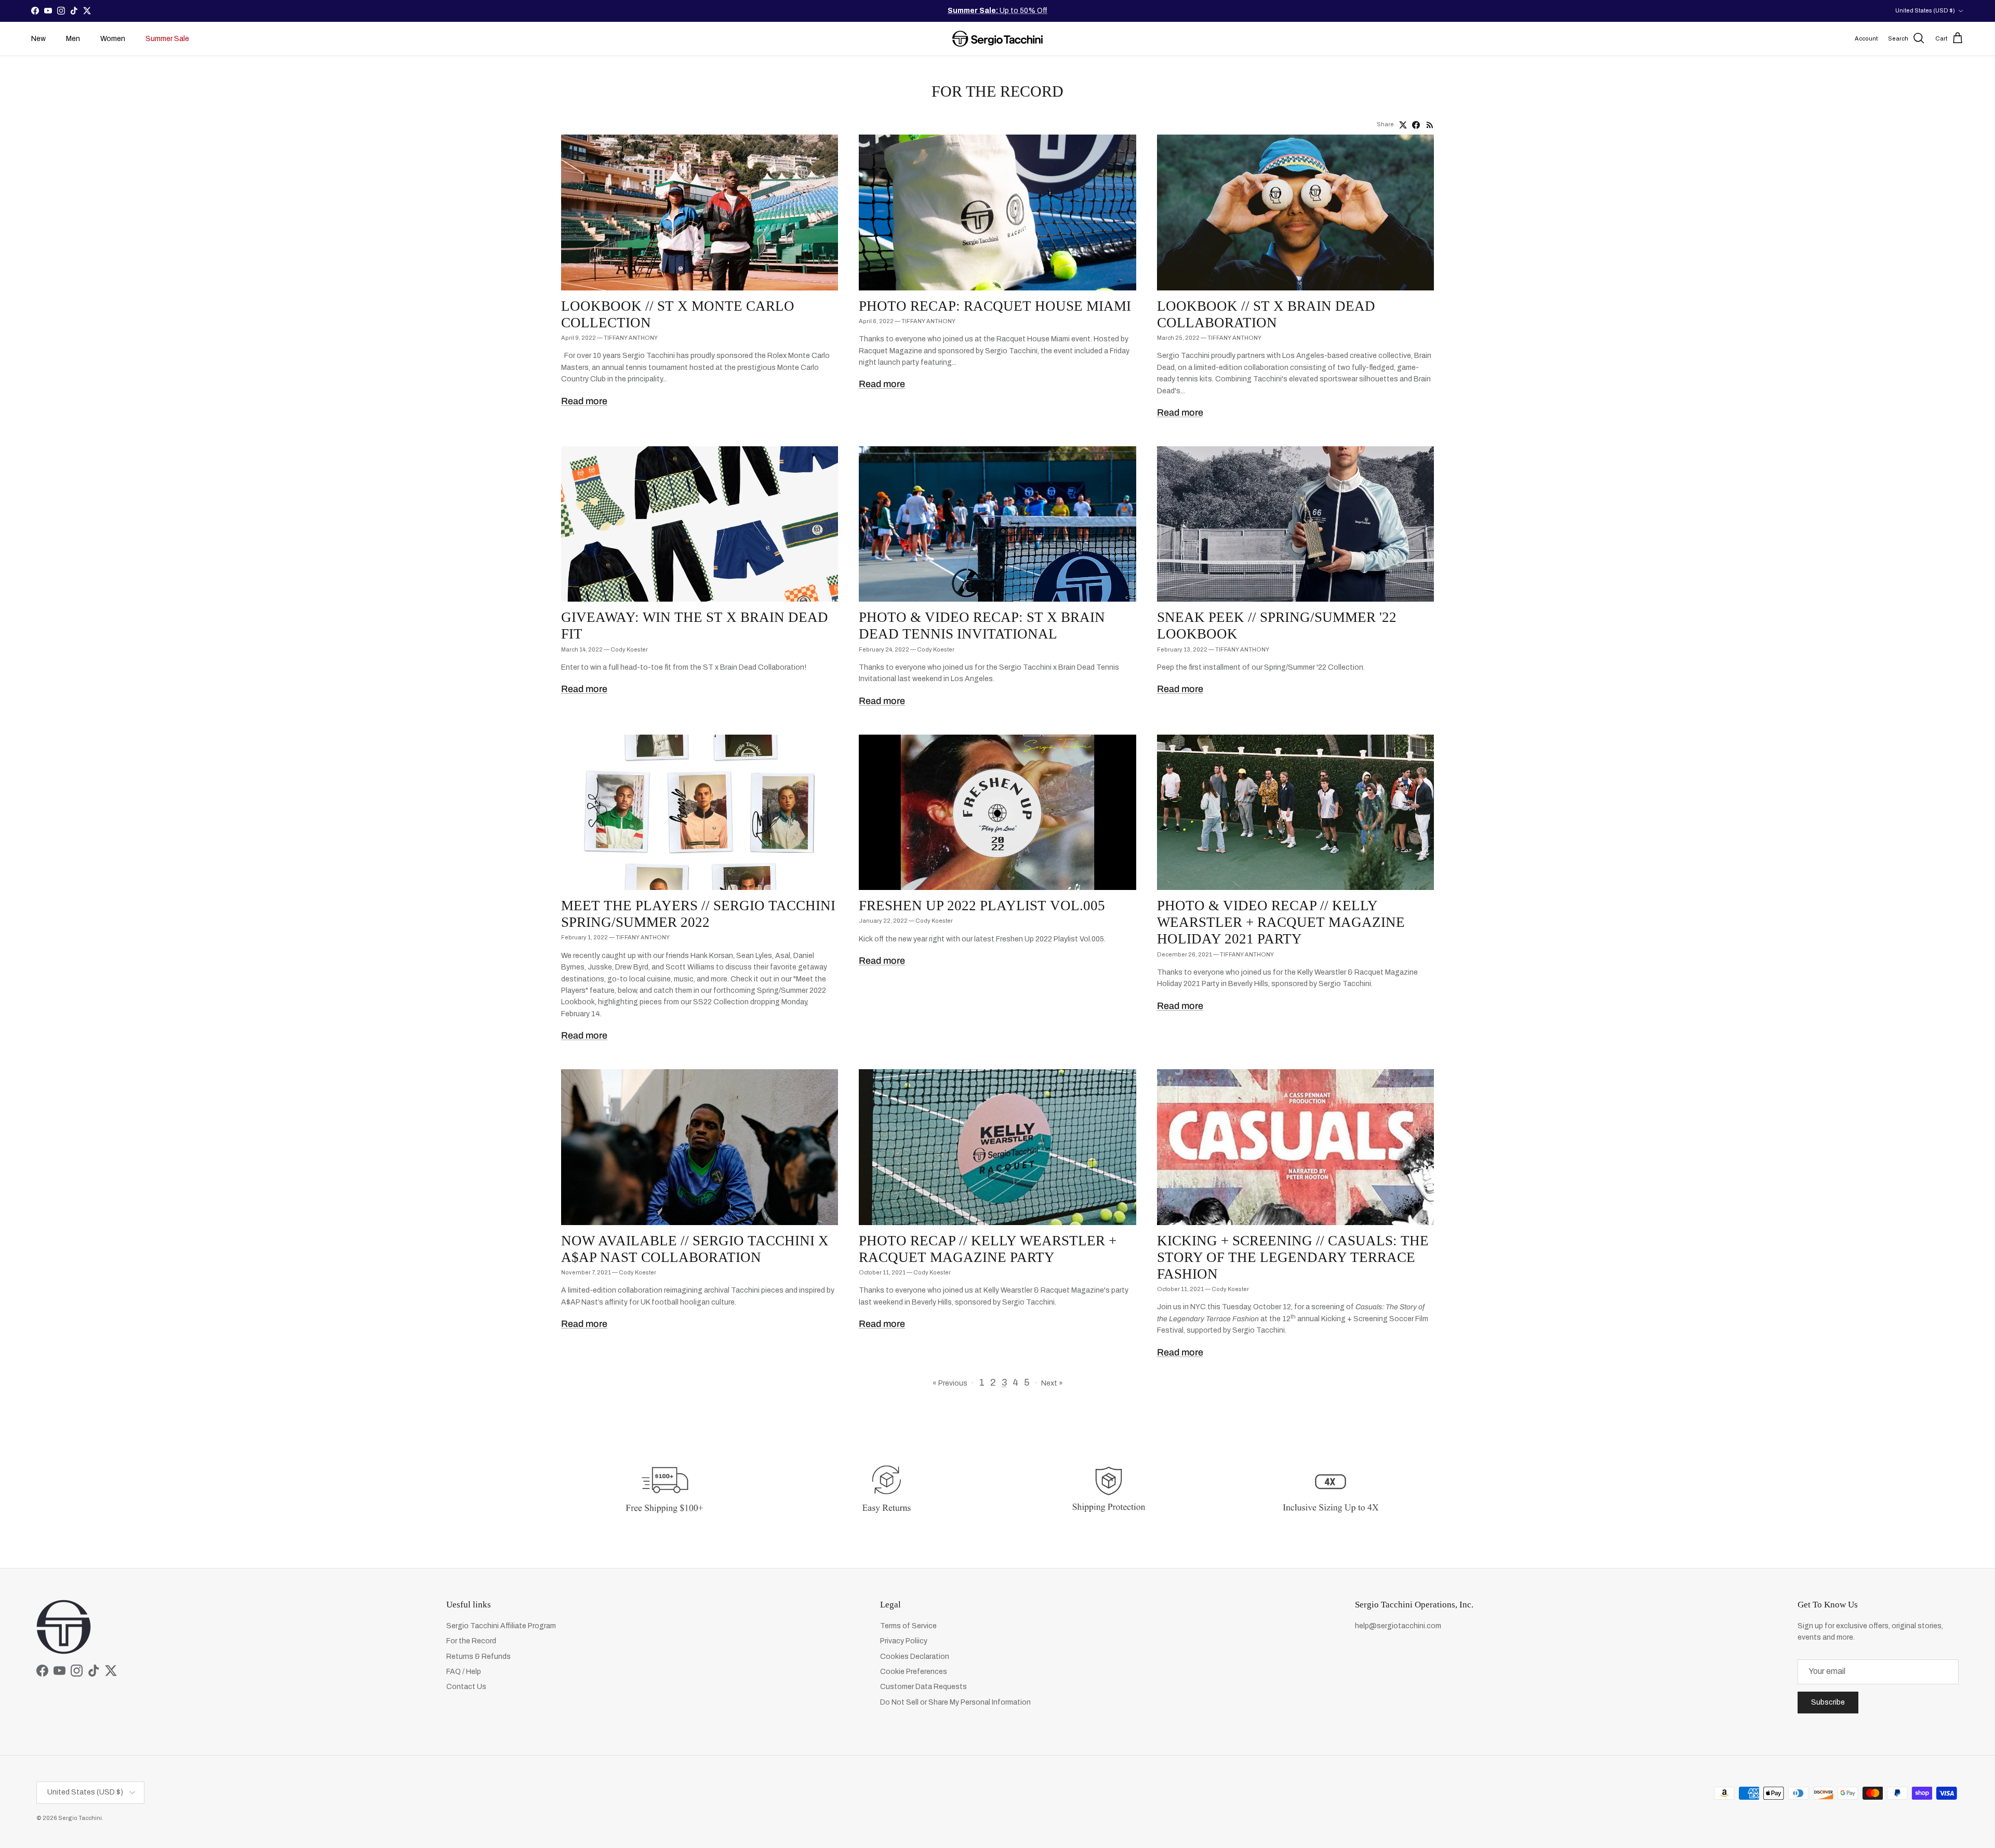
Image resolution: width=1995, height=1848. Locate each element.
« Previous (950, 1383)
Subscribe (1828, 1702)
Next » (1052, 1383)
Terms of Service (908, 1626)
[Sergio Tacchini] (997, 39)
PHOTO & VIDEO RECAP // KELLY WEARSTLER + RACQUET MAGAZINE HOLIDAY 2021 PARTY (1281, 922)
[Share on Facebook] (1416, 125)
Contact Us (466, 1687)
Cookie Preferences (914, 1672)
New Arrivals (1007, 15)
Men (73, 39)
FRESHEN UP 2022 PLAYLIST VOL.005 (982, 906)
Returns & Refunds (478, 1657)
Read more (584, 401)
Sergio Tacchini (80, 1818)
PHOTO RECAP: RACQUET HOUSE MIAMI (995, 306)
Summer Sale (167, 39)
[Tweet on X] (1403, 125)
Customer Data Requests (923, 1687)
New (38, 39)
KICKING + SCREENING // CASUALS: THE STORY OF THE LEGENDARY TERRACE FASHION (1293, 1257)
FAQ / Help (464, 1672)
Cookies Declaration (915, 1657)
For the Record (471, 1641)
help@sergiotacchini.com (1398, 1626)
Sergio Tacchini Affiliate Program (501, 1626)
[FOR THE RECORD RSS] (1430, 125)
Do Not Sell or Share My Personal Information (955, 1702)
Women (113, 39)
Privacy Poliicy (904, 1641)
